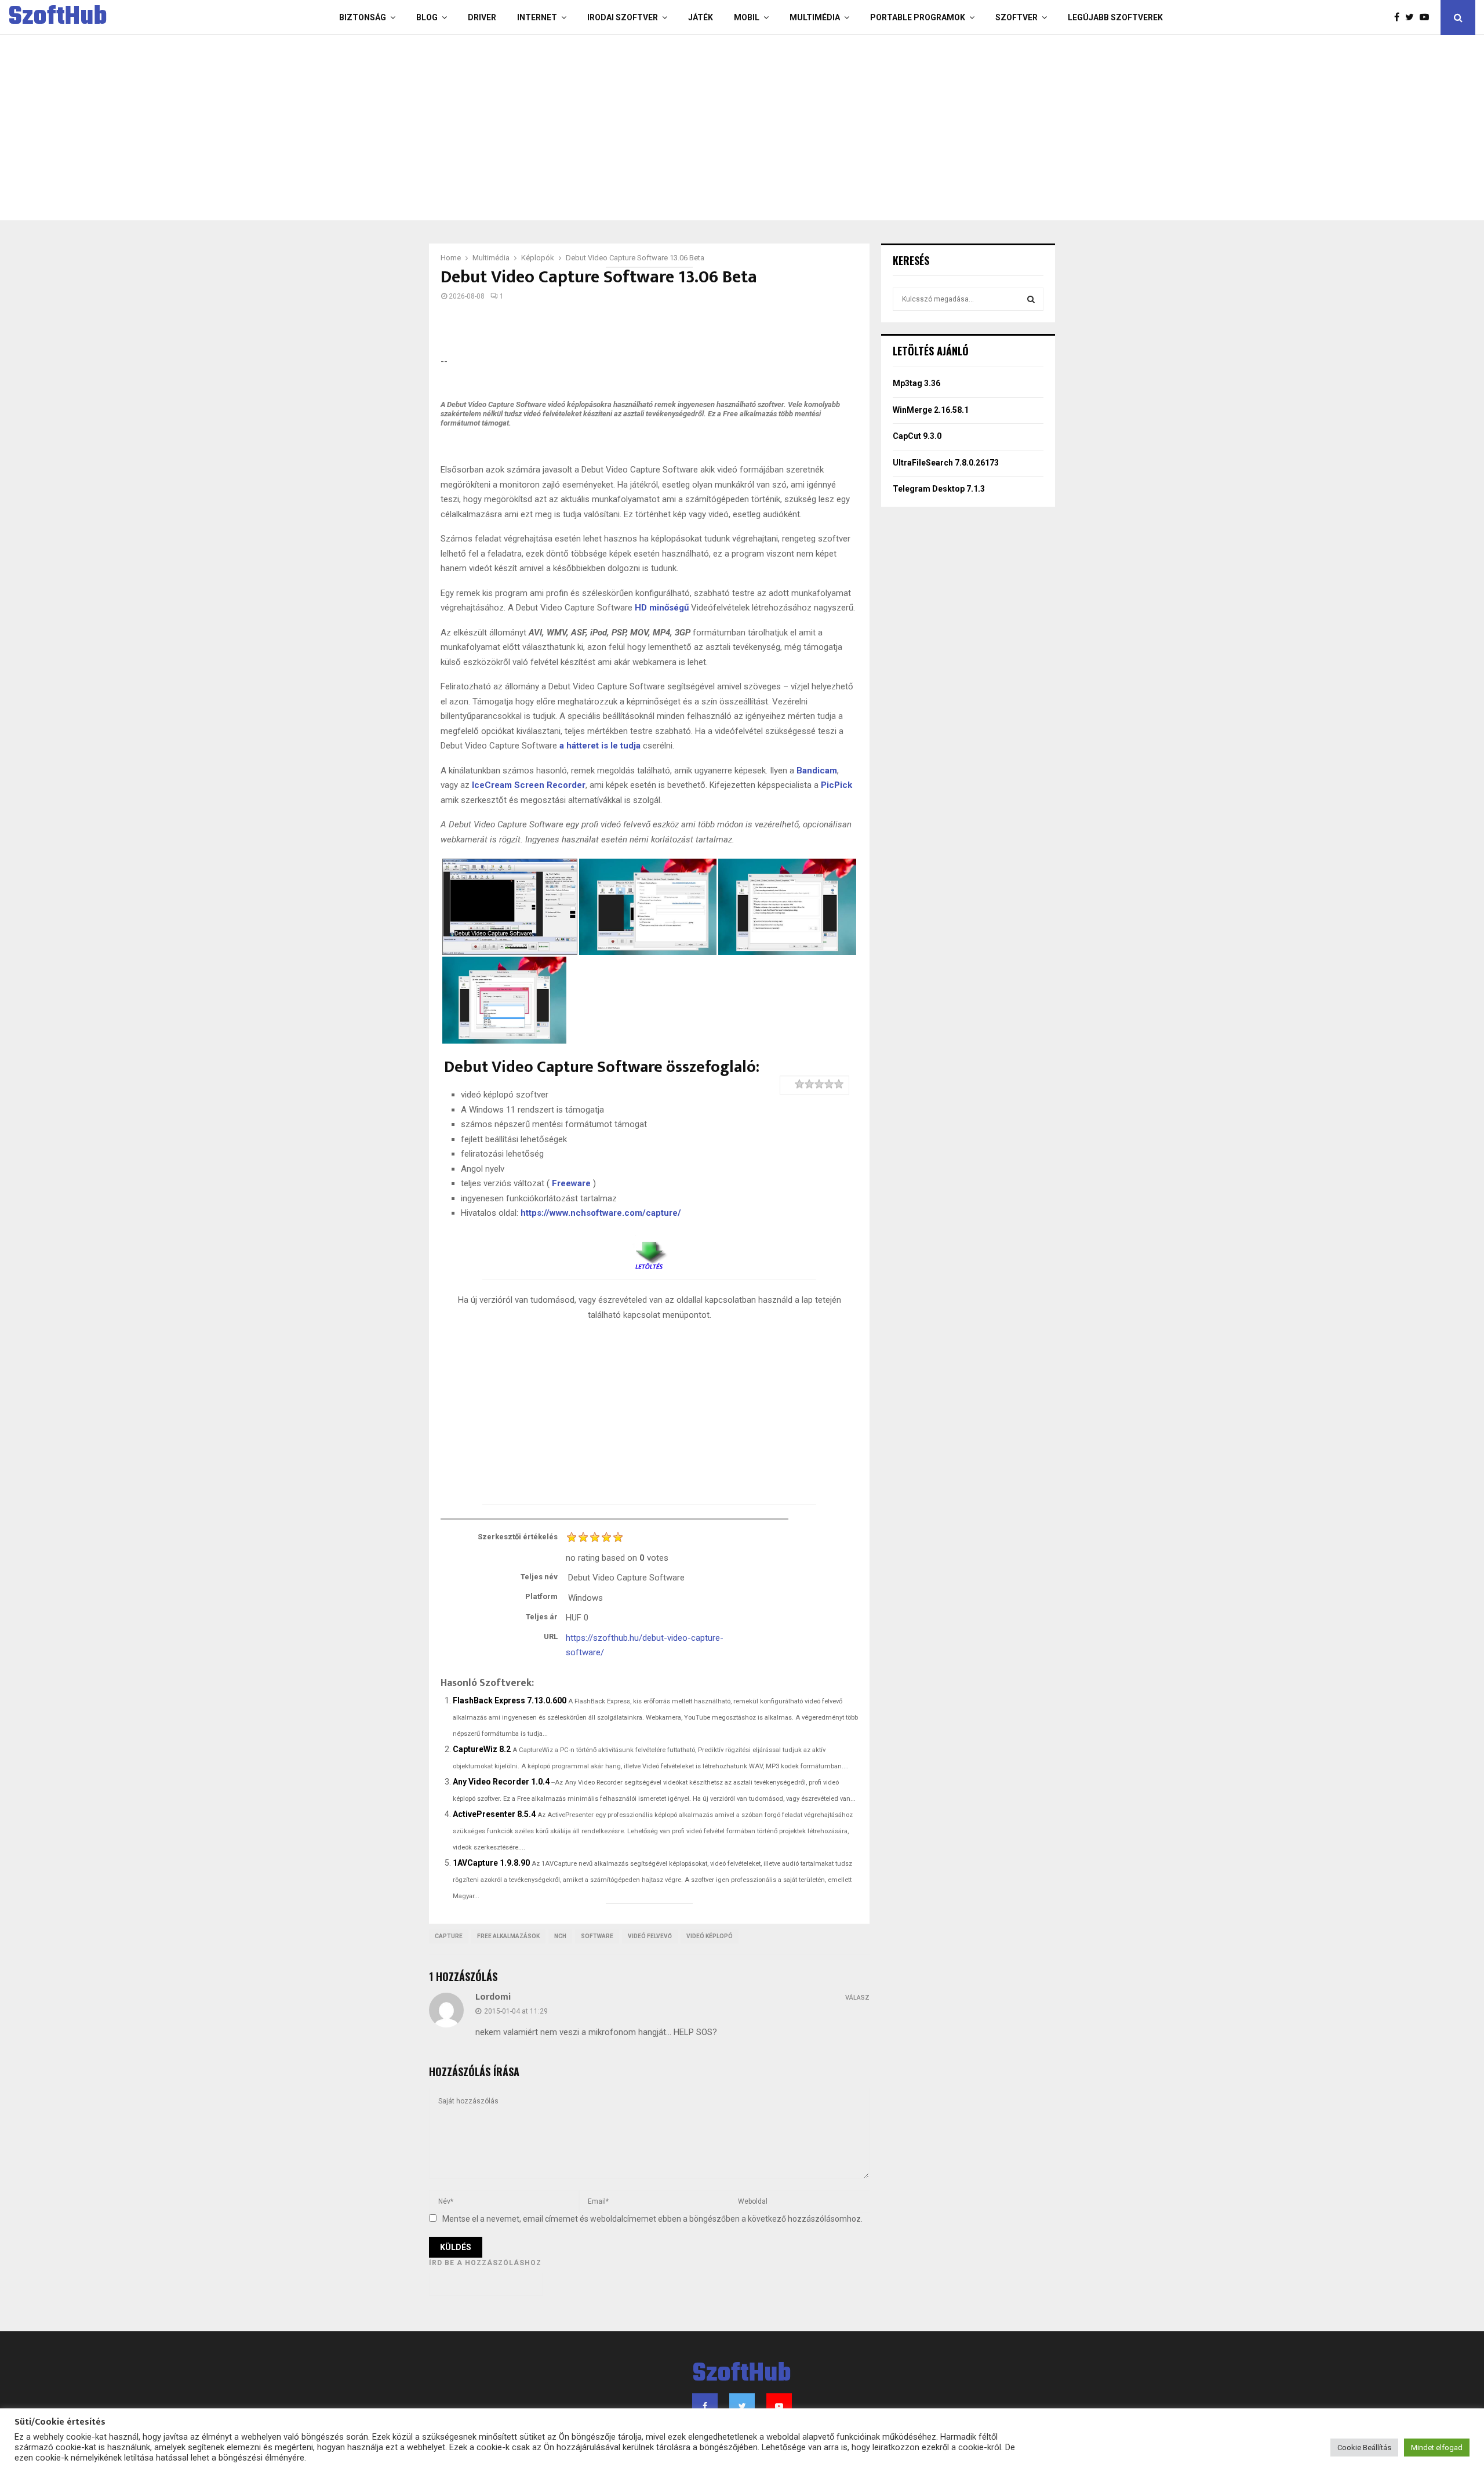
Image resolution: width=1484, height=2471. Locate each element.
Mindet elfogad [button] (1437, 2448)
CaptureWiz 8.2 (482, 1749)
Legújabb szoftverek (1115, 17)
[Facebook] (1400, 17)
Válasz (857, 1998)
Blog (427, 17)
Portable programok (918, 17)
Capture (449, 1936)
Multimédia (815, 17)
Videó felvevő (650, 1936)
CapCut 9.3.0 (917, 436)
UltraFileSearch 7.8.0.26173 (946, 463)
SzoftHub (58, 17)
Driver (482, 17)
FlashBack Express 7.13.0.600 (510, 1700)
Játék (701, 17)
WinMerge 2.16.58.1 (931, 410)
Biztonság (363, 17)
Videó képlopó (710, 1936)
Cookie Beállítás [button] (1364, 2448)
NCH (560, 1936)
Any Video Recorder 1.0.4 (501, 1782)
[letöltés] (649, 1251)
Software (597, 1936)
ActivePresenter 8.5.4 (494, 1814)
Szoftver (1016, 17)
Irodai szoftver (623, 17)
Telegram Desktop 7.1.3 (939, 489)
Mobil (747, 17)
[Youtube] (1427, 17)
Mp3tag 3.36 (916, 383)
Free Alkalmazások (508, 1936)
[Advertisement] (696, 128)
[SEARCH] (1031, 299)
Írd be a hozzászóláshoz (485, 2263)
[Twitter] (1412, 17)
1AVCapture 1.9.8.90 (491, 1863)
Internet (537, 17)
